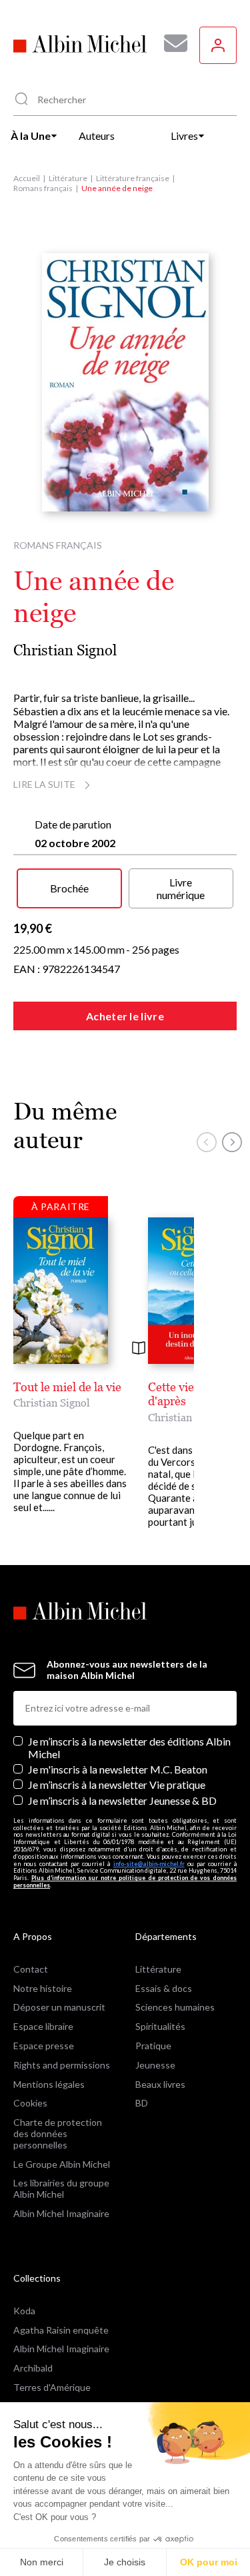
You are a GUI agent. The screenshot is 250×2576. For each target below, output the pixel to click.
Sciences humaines (175, 2007)
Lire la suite (44, 784)
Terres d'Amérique (52, 2387)
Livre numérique (181, 888)
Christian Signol (65, 650)
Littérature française (133, 178)
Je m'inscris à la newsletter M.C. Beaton (118, 1769)
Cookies (30, 2103)
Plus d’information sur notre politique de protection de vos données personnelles (125, 1881)
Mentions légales (49, 2084)
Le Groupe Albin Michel (62, 2164)
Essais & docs (164, 1988)
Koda (24, 2311)
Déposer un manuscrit (59, 2007)
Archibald (33, 2368)
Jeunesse (155, 2065)
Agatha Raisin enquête (61, 2330)
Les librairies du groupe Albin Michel (61, 2188)
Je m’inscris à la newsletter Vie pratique (117, 1784)
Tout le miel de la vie (67, 1387)
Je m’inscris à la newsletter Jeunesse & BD (122, 1800)
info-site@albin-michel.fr (149, 1864)
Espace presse (44, 2046)
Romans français (43, 188)
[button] (207, 1142)
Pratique (153, 2046)
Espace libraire (43, 2026)
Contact (31, 1969)
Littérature (68, 178)
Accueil (27, 178)
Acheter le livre (125, 1016)
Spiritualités (160, 2026)
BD (142, 2103)
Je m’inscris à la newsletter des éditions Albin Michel (129, 1748)
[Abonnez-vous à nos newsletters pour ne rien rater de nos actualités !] (171, 43)
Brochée (69, 888)
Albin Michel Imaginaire (61, 2213)
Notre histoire (43, 1988)
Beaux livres (160, 2084)
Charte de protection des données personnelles (58, 2133)
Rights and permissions (62, 2065)
